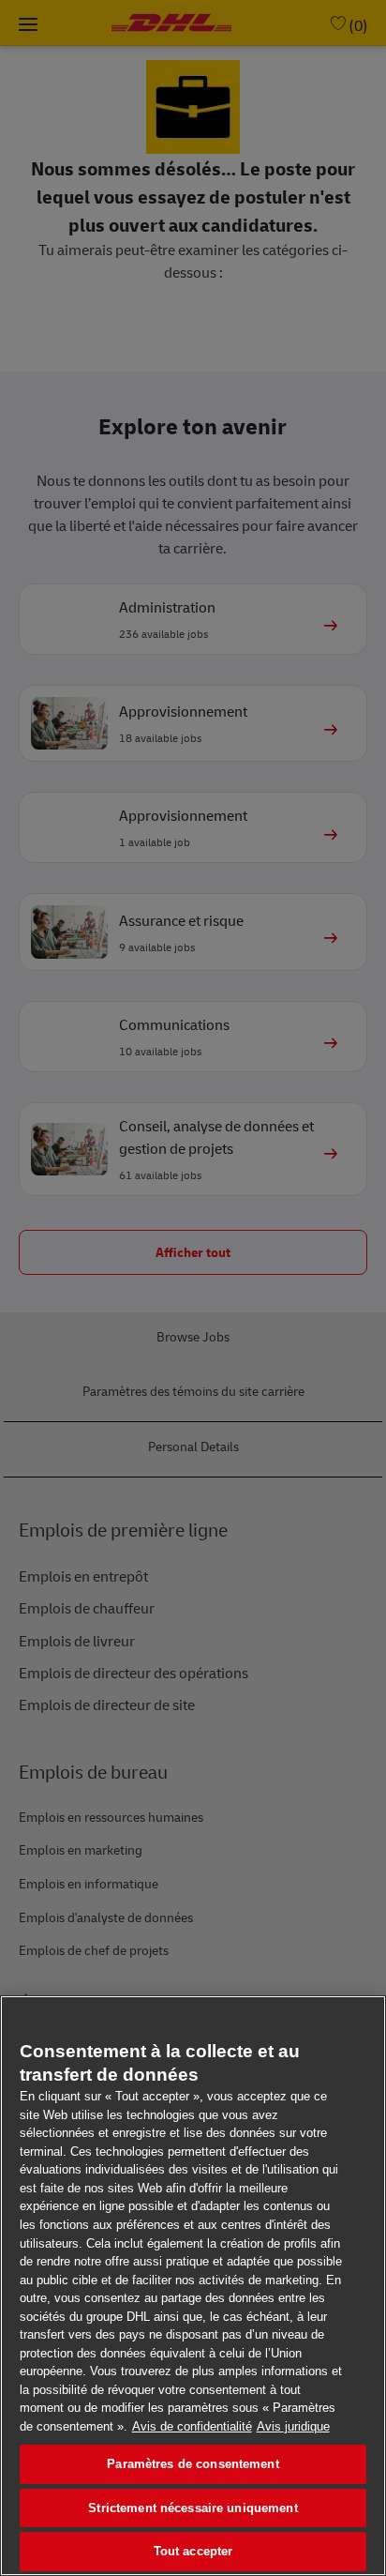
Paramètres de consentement (193, 2464)
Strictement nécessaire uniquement (193, 2508)
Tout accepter (193, 2551)
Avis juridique (293, 2426)
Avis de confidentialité (192, 2426)
